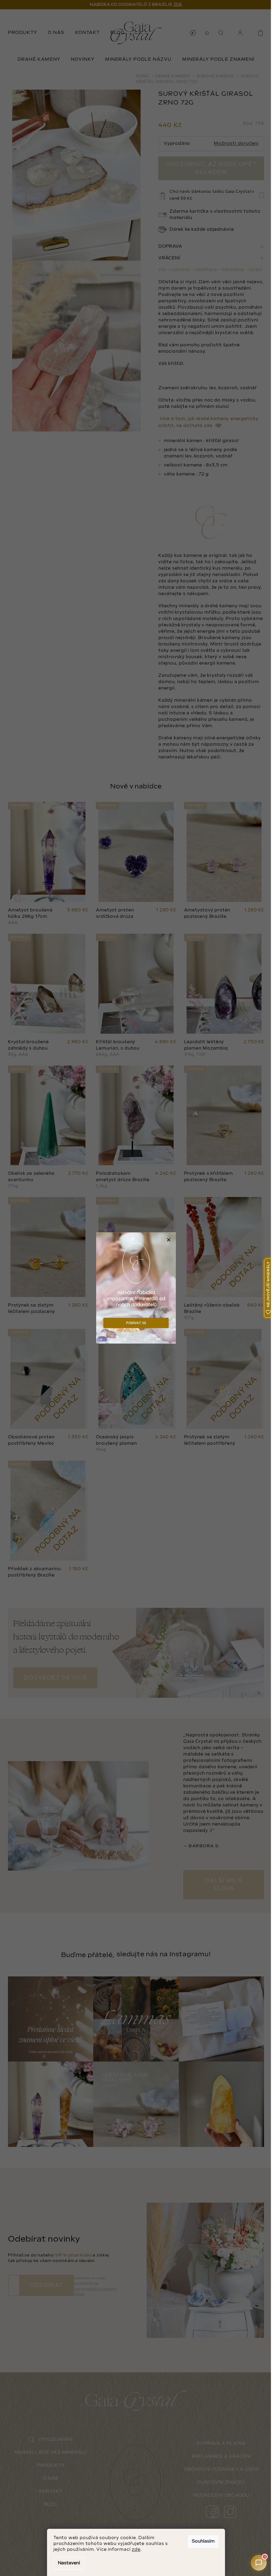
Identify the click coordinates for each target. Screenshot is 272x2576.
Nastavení (69, 2563)
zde (136, 2550)
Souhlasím (203, 2541)
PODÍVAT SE (136, 1323)
